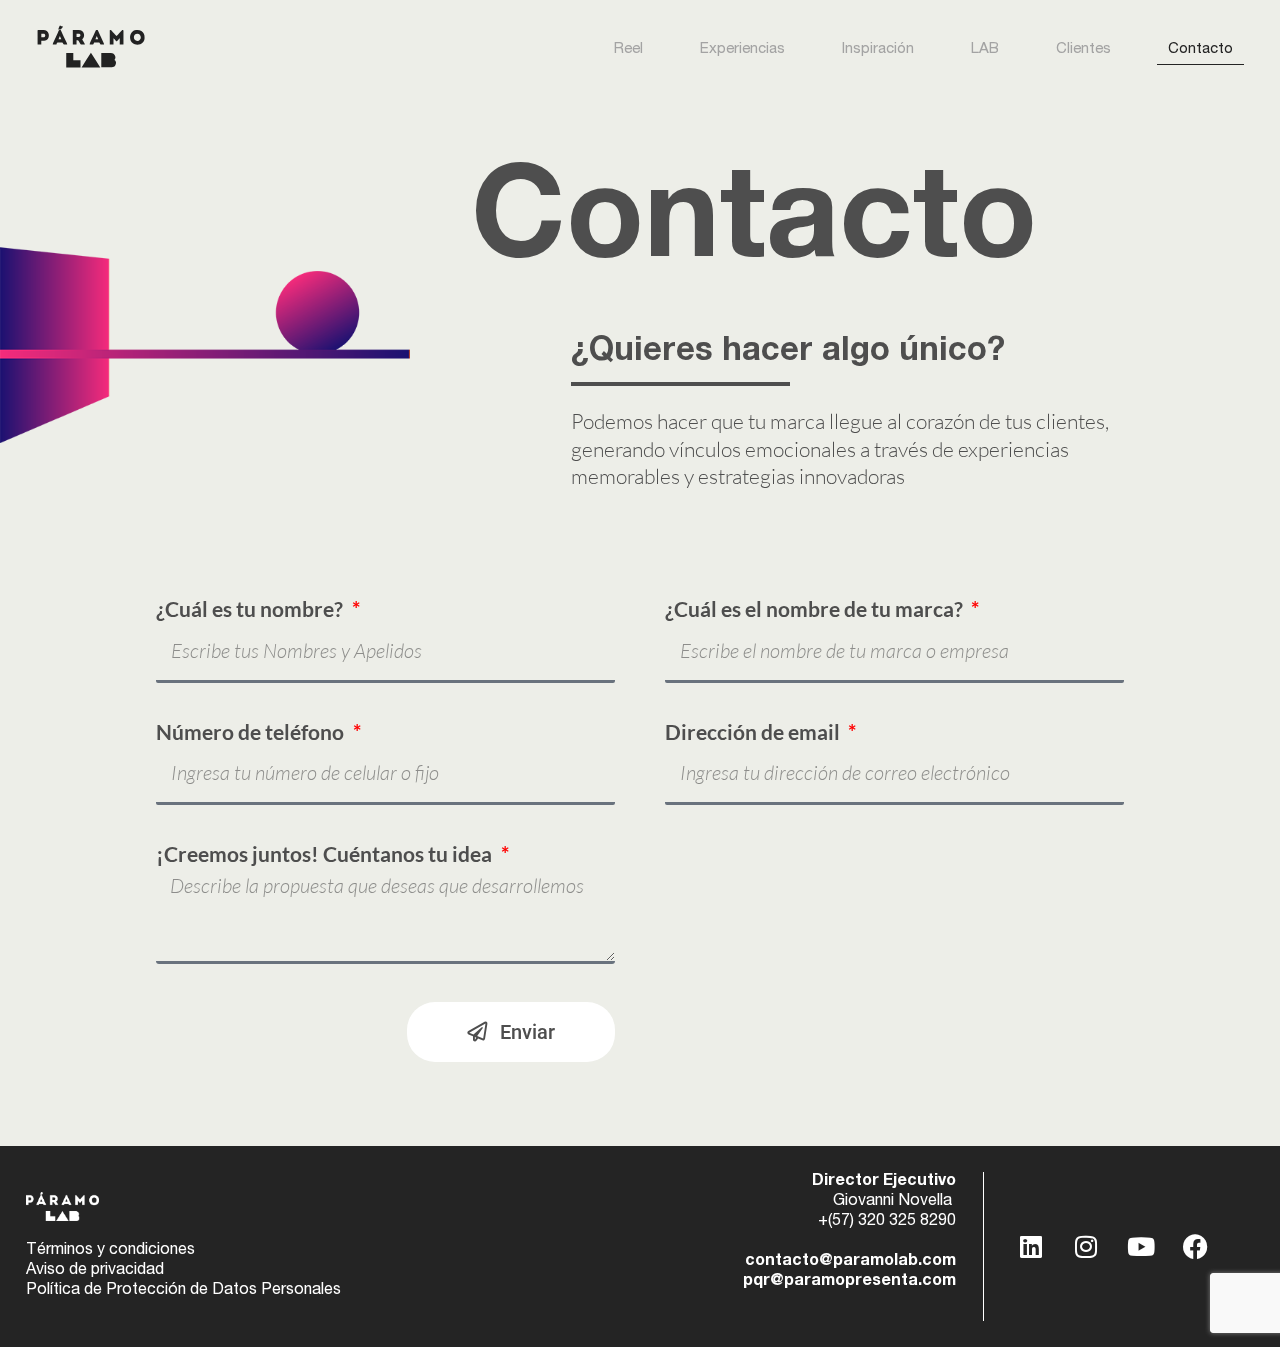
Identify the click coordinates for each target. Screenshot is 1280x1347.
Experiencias (742, 49)
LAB (985, 49)
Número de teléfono (252, 732)
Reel (628, 49)
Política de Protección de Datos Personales (183, 1291)
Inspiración (878, 49)
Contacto (1200, 49)
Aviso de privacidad (95, 1271)
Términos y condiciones (110, 1251)
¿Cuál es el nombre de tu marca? (816, 609)
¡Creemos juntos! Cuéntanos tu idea (326, 854)
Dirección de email (754, 732)
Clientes (1083, 49)
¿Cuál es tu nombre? (251, 609)
